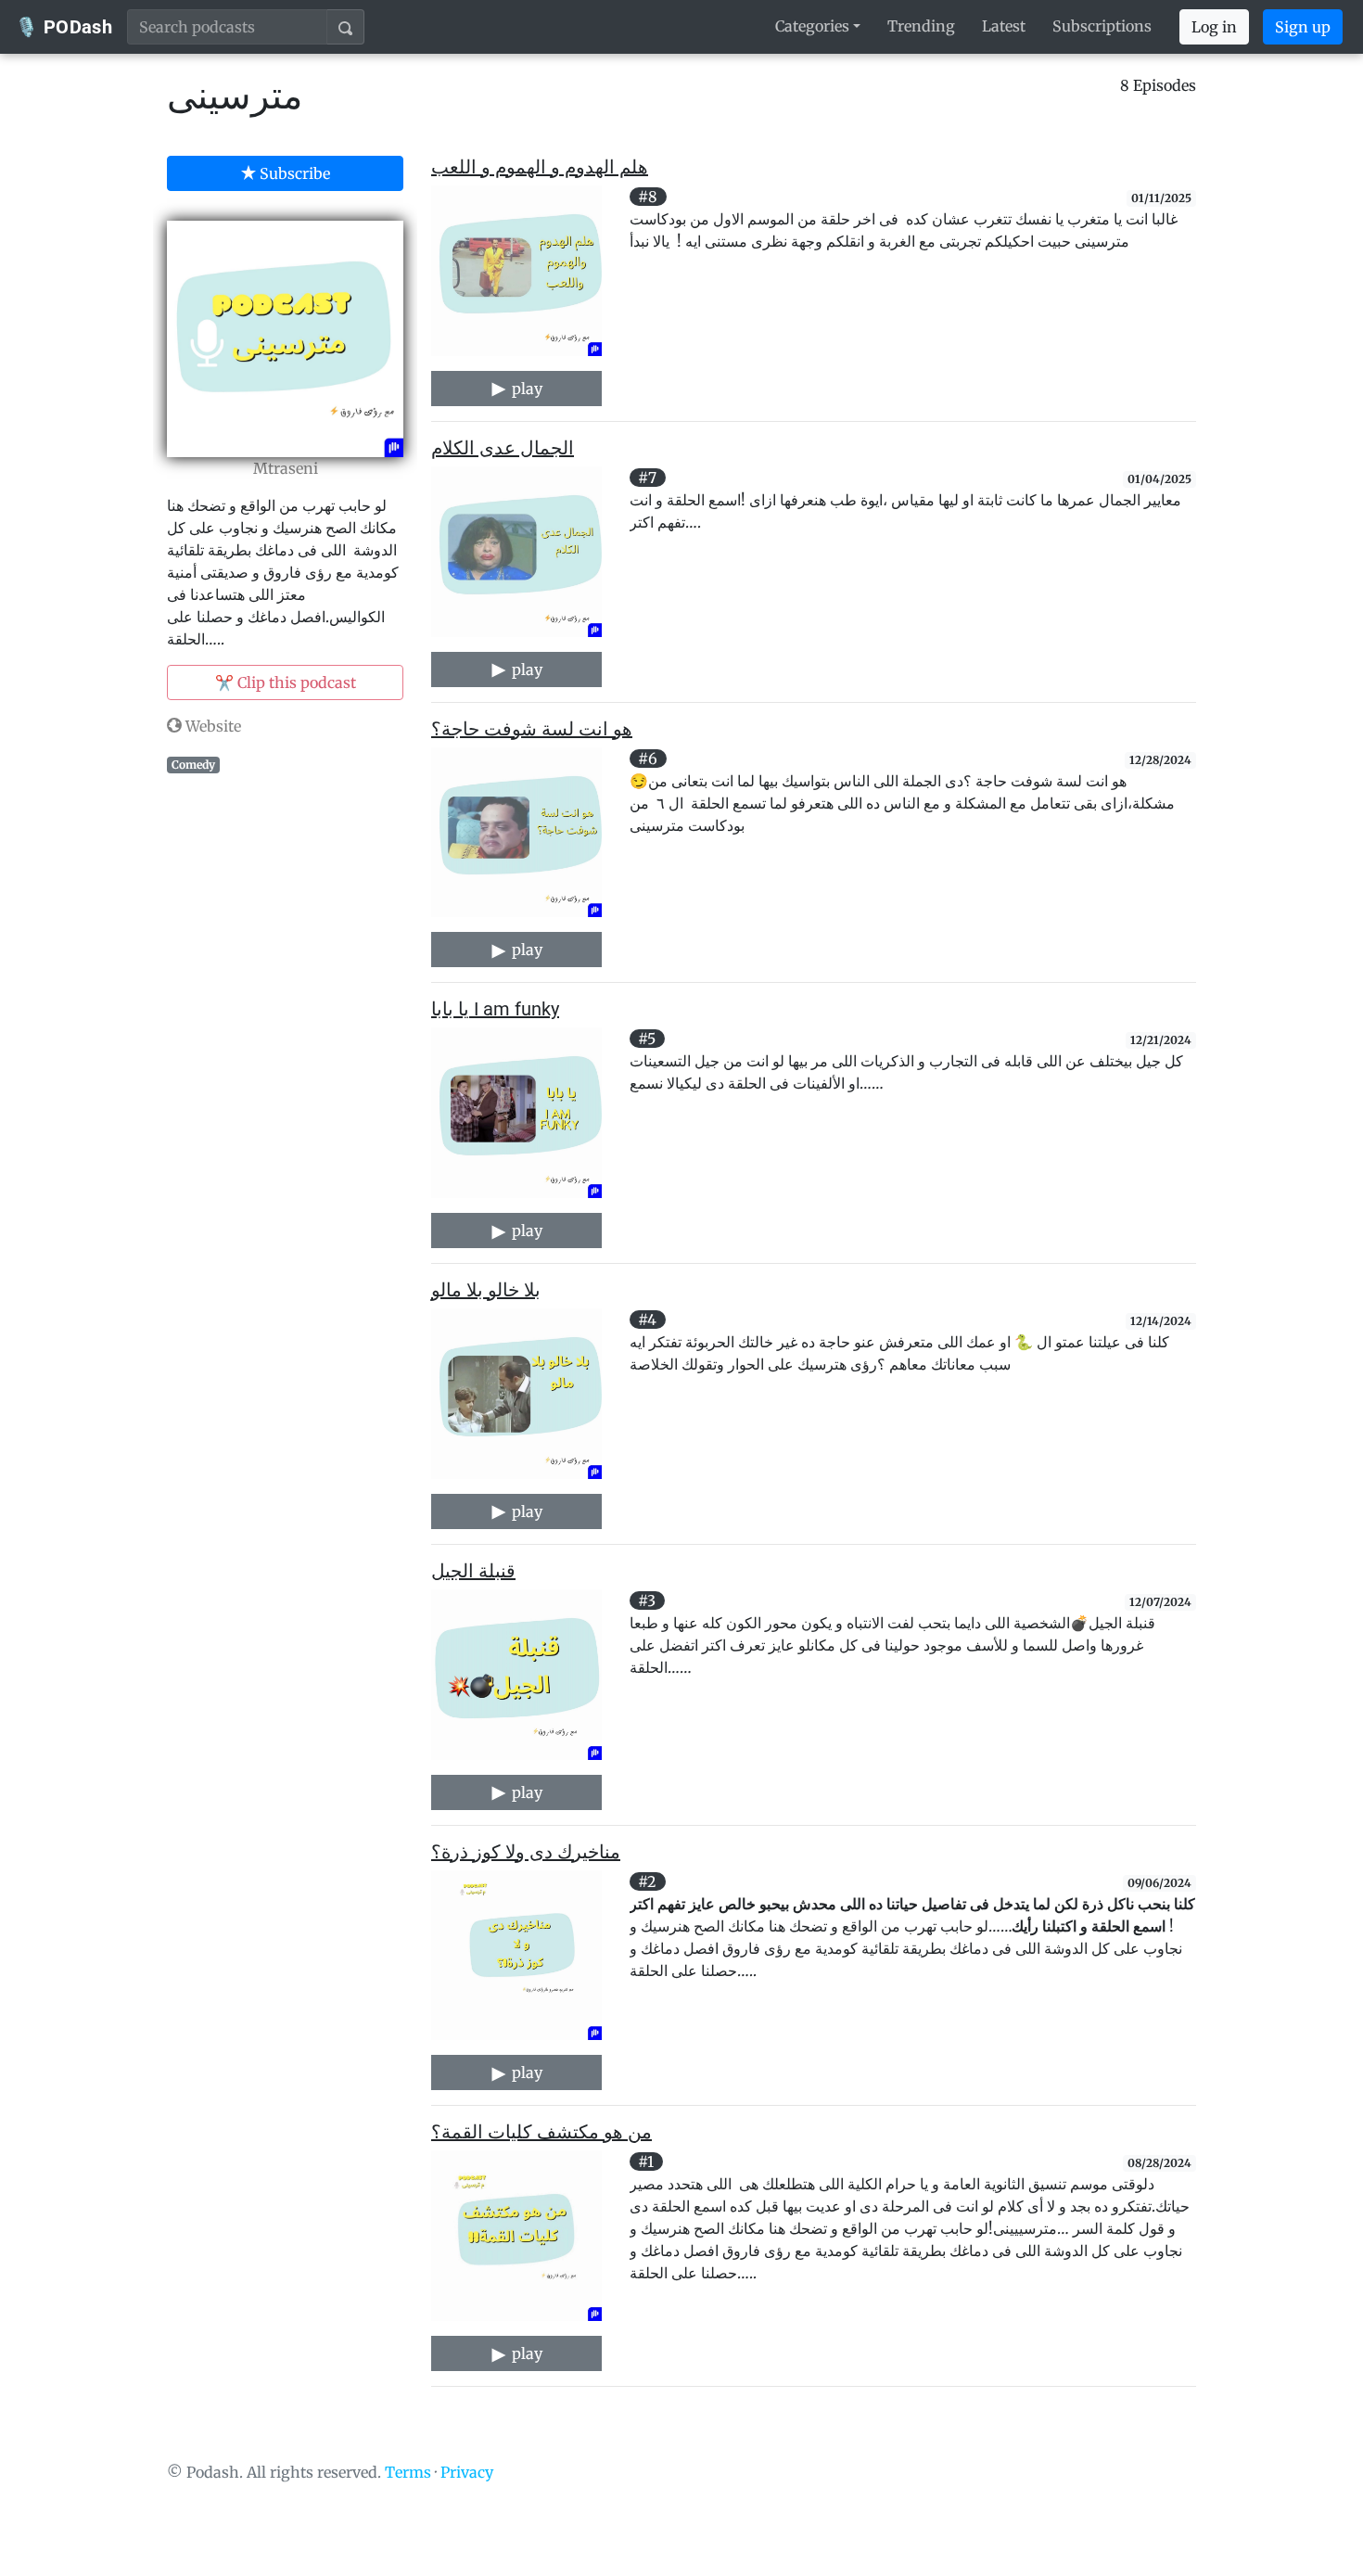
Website (211, 726)
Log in (1214, 27)
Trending (921, 26)
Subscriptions (1102, 26)
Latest (1004, 26)
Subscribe (293, 173)
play (525, 389)
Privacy (467, 2472)
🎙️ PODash (64, 27)
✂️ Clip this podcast (286, 682)
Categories (812, 26)
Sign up (1303, 27)
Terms (408, 2472)
